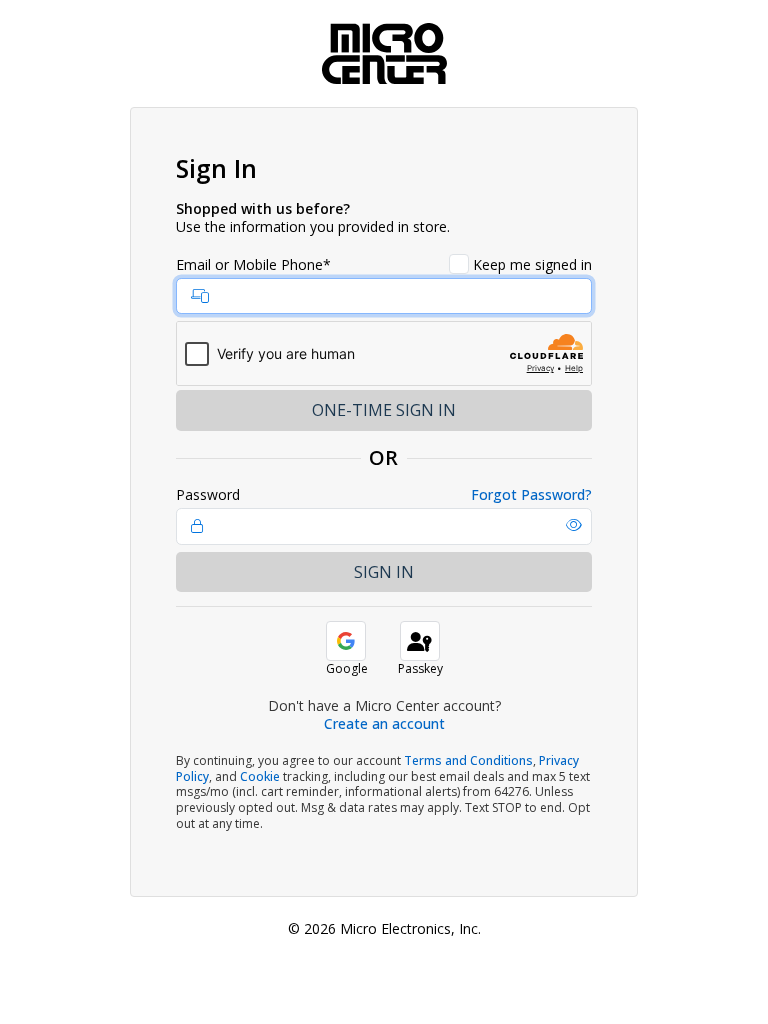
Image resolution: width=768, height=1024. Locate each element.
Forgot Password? (531, 495)
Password (208, 495)
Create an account (384, 723)
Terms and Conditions (468, 760)
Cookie (260, 776)
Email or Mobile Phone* (253, 265)
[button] (574, 525)
